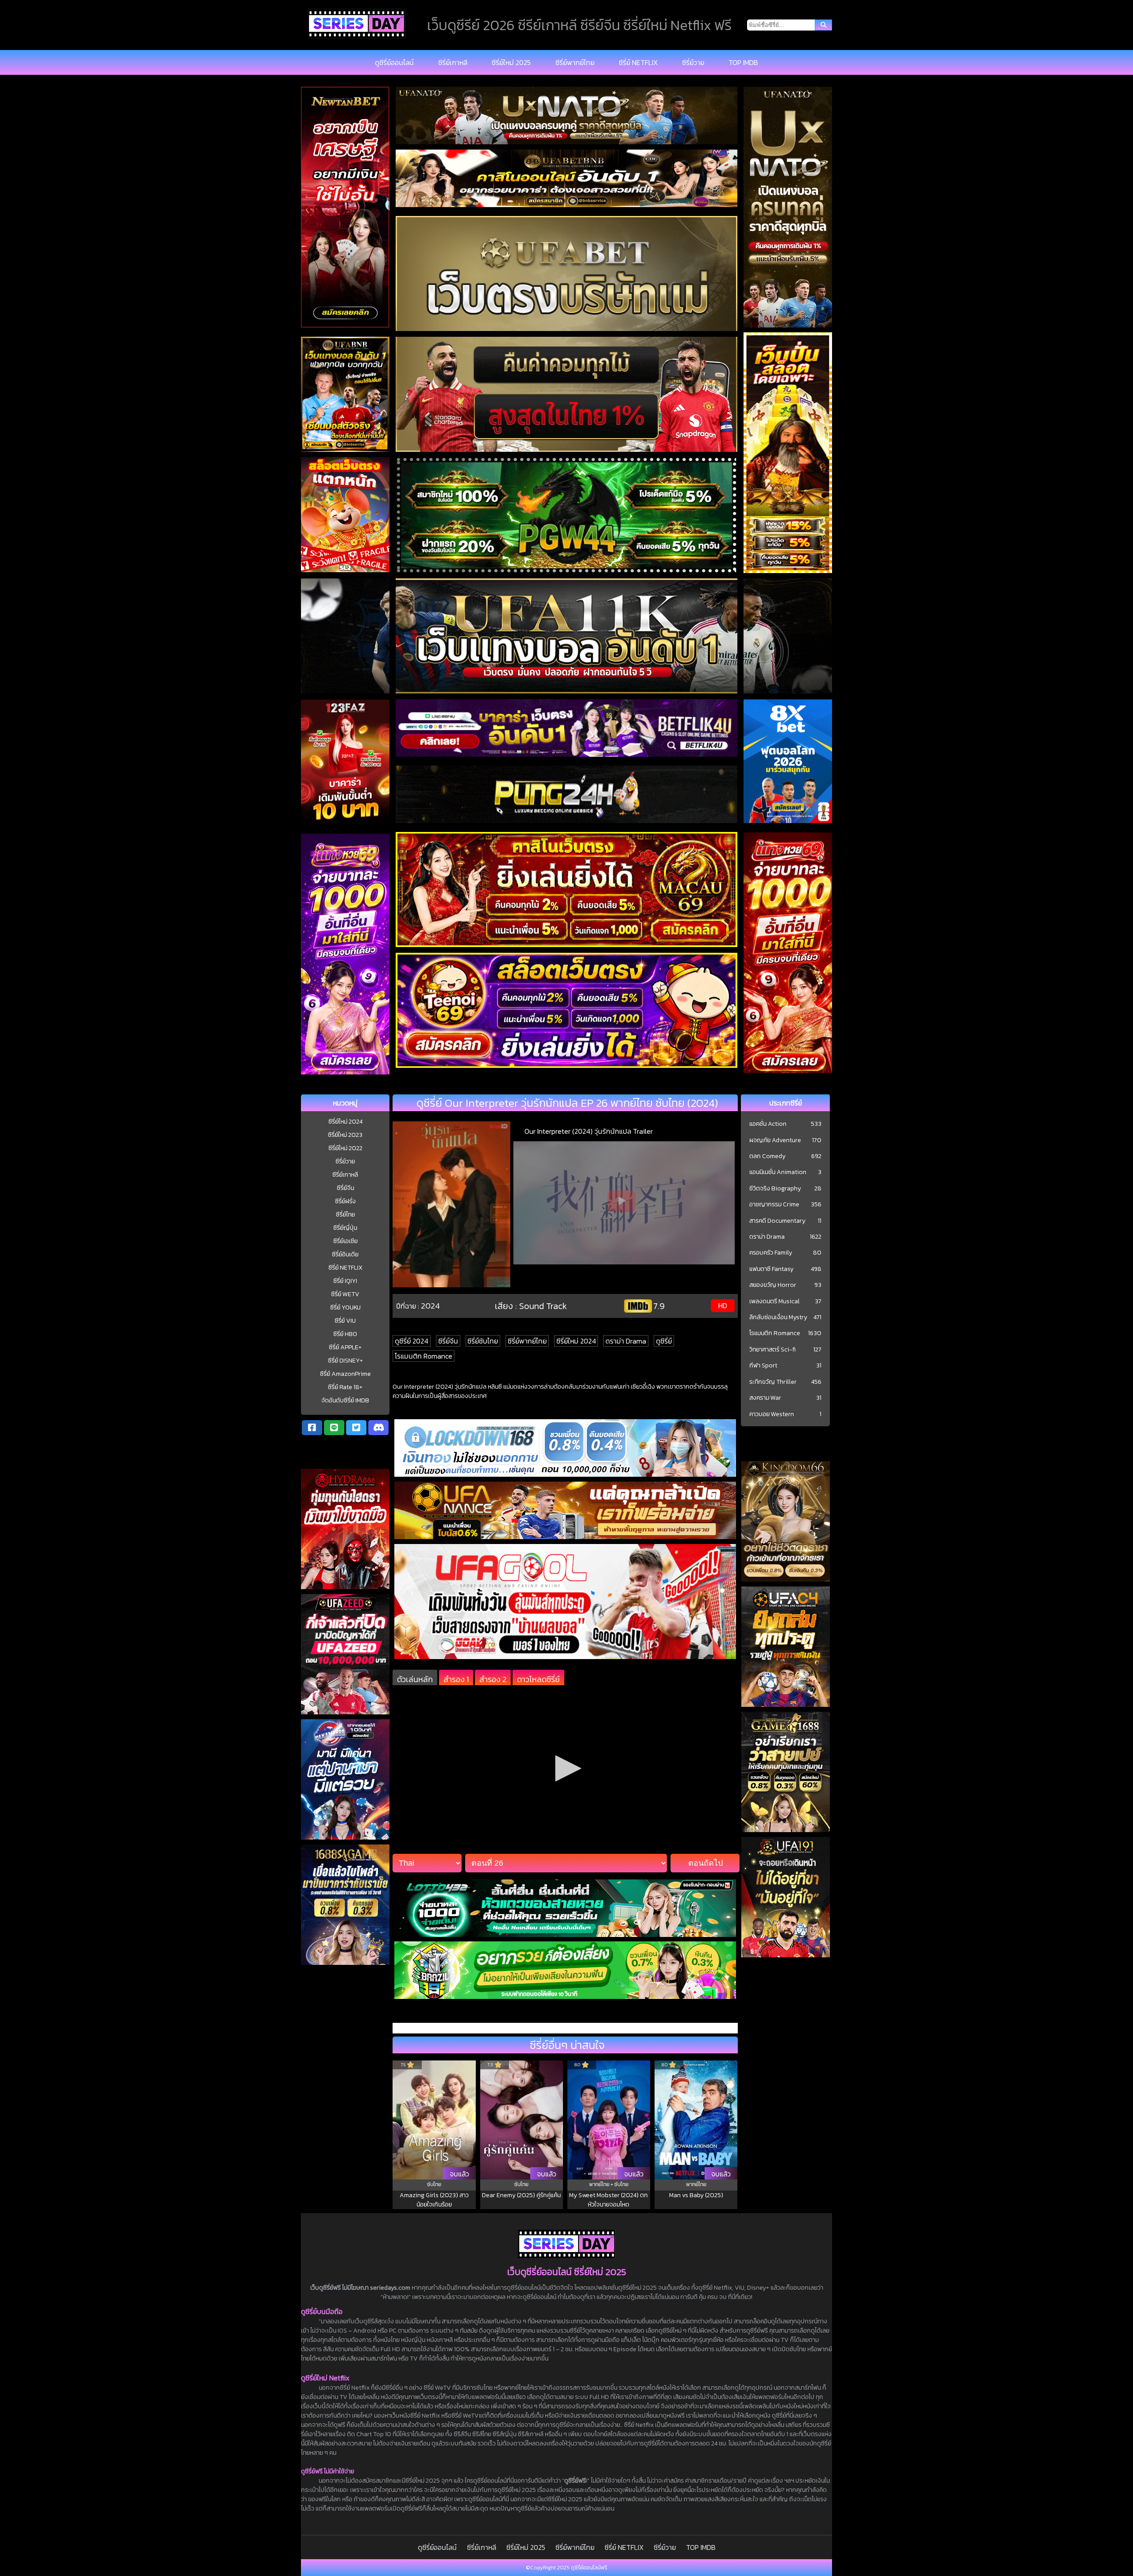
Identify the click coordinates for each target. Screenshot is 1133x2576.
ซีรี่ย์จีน (345, 1188)
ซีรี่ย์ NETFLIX (638, 62)
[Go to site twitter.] (356, 1428)
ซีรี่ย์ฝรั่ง (345, 1201)
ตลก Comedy (767, 1156)
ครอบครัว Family (771, 1253)
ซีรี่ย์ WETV (345, 1294)
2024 (430, 1306)
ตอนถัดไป (705, 1863)
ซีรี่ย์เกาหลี (453, 62)
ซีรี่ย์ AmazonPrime (345, 1374)
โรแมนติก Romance (424, 1356)
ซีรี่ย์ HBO (345, 1334)
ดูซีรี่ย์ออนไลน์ (394, 62)
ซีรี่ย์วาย (693, 62)
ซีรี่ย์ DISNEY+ (345, 1361)
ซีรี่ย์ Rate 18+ (345, 1387)
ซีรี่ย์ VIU (345, 1321)
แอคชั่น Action (768, 1124)
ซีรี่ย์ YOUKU (345, 1307)
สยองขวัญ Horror (773, 1285)
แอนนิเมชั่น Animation (778, 1172)
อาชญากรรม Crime (774, 1205)
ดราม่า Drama (626, 1341)
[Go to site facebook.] (312, 1428)
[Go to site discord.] (378, 1428)
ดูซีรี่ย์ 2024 (412, 1341)
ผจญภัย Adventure (775, 1140)
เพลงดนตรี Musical (775, 1301)
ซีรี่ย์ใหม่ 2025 (511, 62)
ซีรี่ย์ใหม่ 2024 (345, 1122)
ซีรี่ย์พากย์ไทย (575, 62)
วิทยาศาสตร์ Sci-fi (773, 1350)
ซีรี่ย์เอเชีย (345, 1241)
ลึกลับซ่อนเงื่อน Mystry (778, 1317)
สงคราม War (765, 1398)
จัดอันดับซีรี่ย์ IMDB (345, 1400)
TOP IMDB (743, 62)
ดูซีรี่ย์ (664, 1341)
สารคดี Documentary (777, 1221)
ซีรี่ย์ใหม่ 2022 (345, 1148)
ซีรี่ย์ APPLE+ (345, 1347)
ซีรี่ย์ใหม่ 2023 (345, 1135)
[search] (823, 25)
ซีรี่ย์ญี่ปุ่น (345, 1228)
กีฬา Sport (763, 1366)
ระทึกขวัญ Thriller (773, 1382)
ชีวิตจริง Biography (775, 1189)
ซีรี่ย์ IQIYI (345, 1281)
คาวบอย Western (772, 1414)
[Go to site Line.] (334, 1428)
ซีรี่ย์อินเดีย (345, 1254)
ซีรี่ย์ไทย (345, 1215)
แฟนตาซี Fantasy (771, 1269)
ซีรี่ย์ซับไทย (483, 1341)
